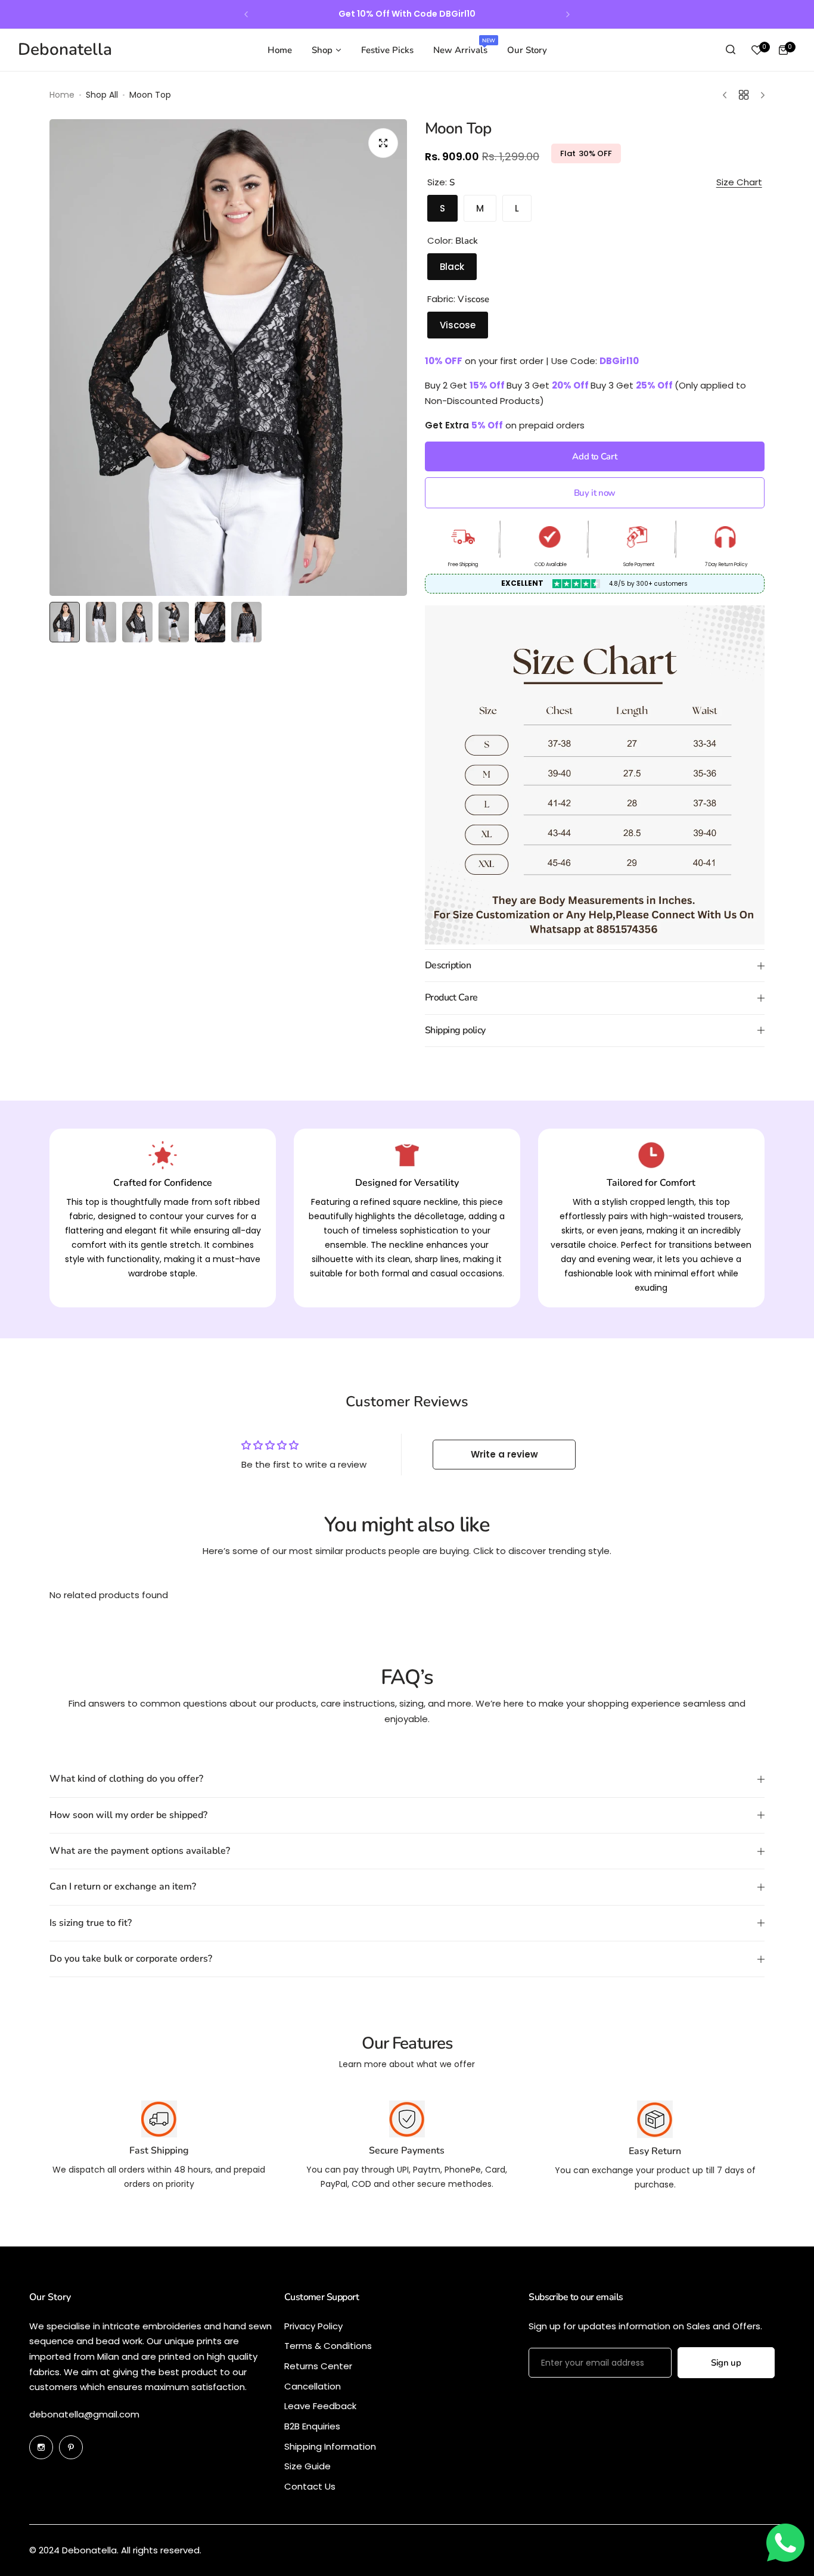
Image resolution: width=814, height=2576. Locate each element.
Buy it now (595, 493)
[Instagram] (41, 2447)
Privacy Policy (313, 2326)
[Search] (731, 50)
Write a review (504, 1454)
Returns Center (318, 2366)
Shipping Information (330, 2446)
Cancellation (313, 2386)
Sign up (726, 2363)
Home (62, 95)
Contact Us (310, 2486)
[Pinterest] (71, 2447)
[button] (246, 14)
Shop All (102, 95)
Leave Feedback (320, 2406)
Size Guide (307, 2466)
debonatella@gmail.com (84, 2414)
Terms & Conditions (328, 2346)
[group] (228, 358)
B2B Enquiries (312, 2426)
